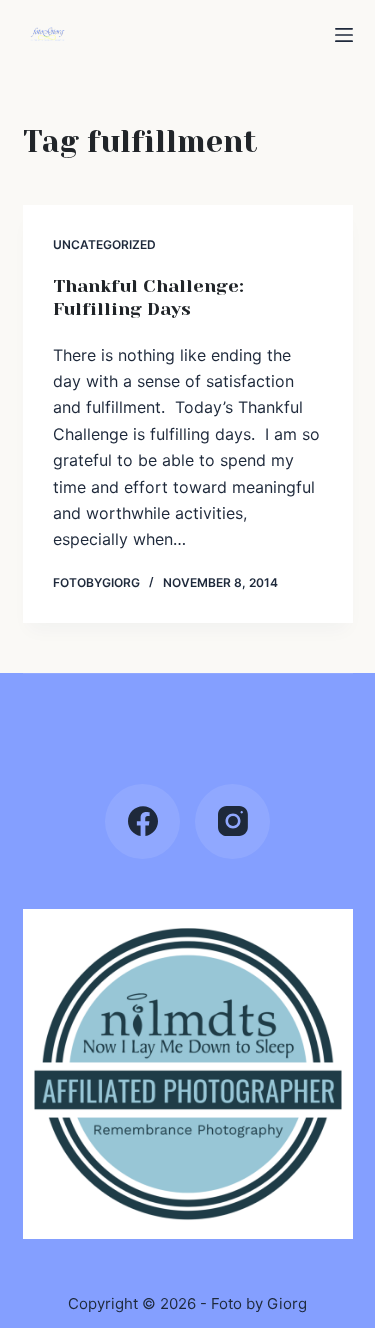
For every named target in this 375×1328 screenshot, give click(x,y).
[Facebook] (142, 821)
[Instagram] (232, 821)
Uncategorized (104, 244)
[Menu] (344, 35)
